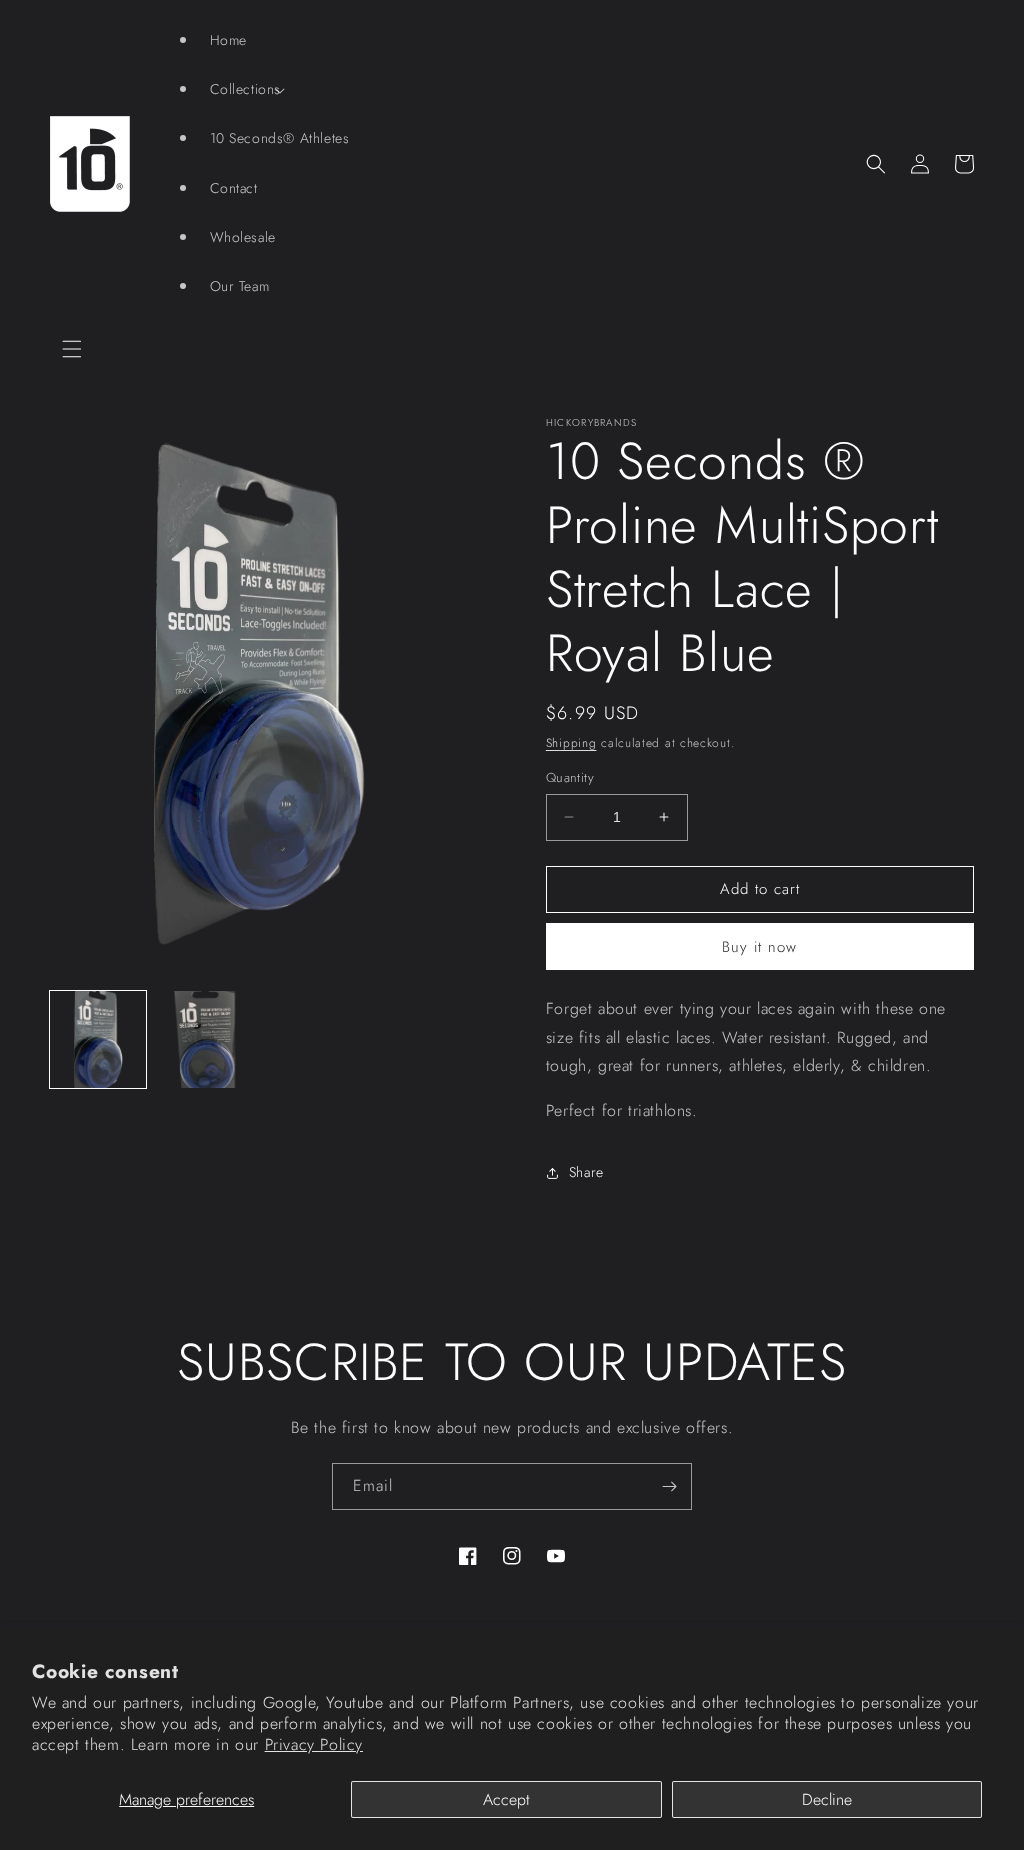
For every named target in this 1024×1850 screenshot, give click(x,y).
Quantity (570, 777)
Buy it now (759, 947)
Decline (827, 1799)
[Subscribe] (669, 1486)
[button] (72, 349)
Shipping (571, 743)
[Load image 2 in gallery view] (204, 1039)
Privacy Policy (314, 1744)
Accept (506, 1799)
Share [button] (586, 1172)
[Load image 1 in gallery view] (98, 1039)
